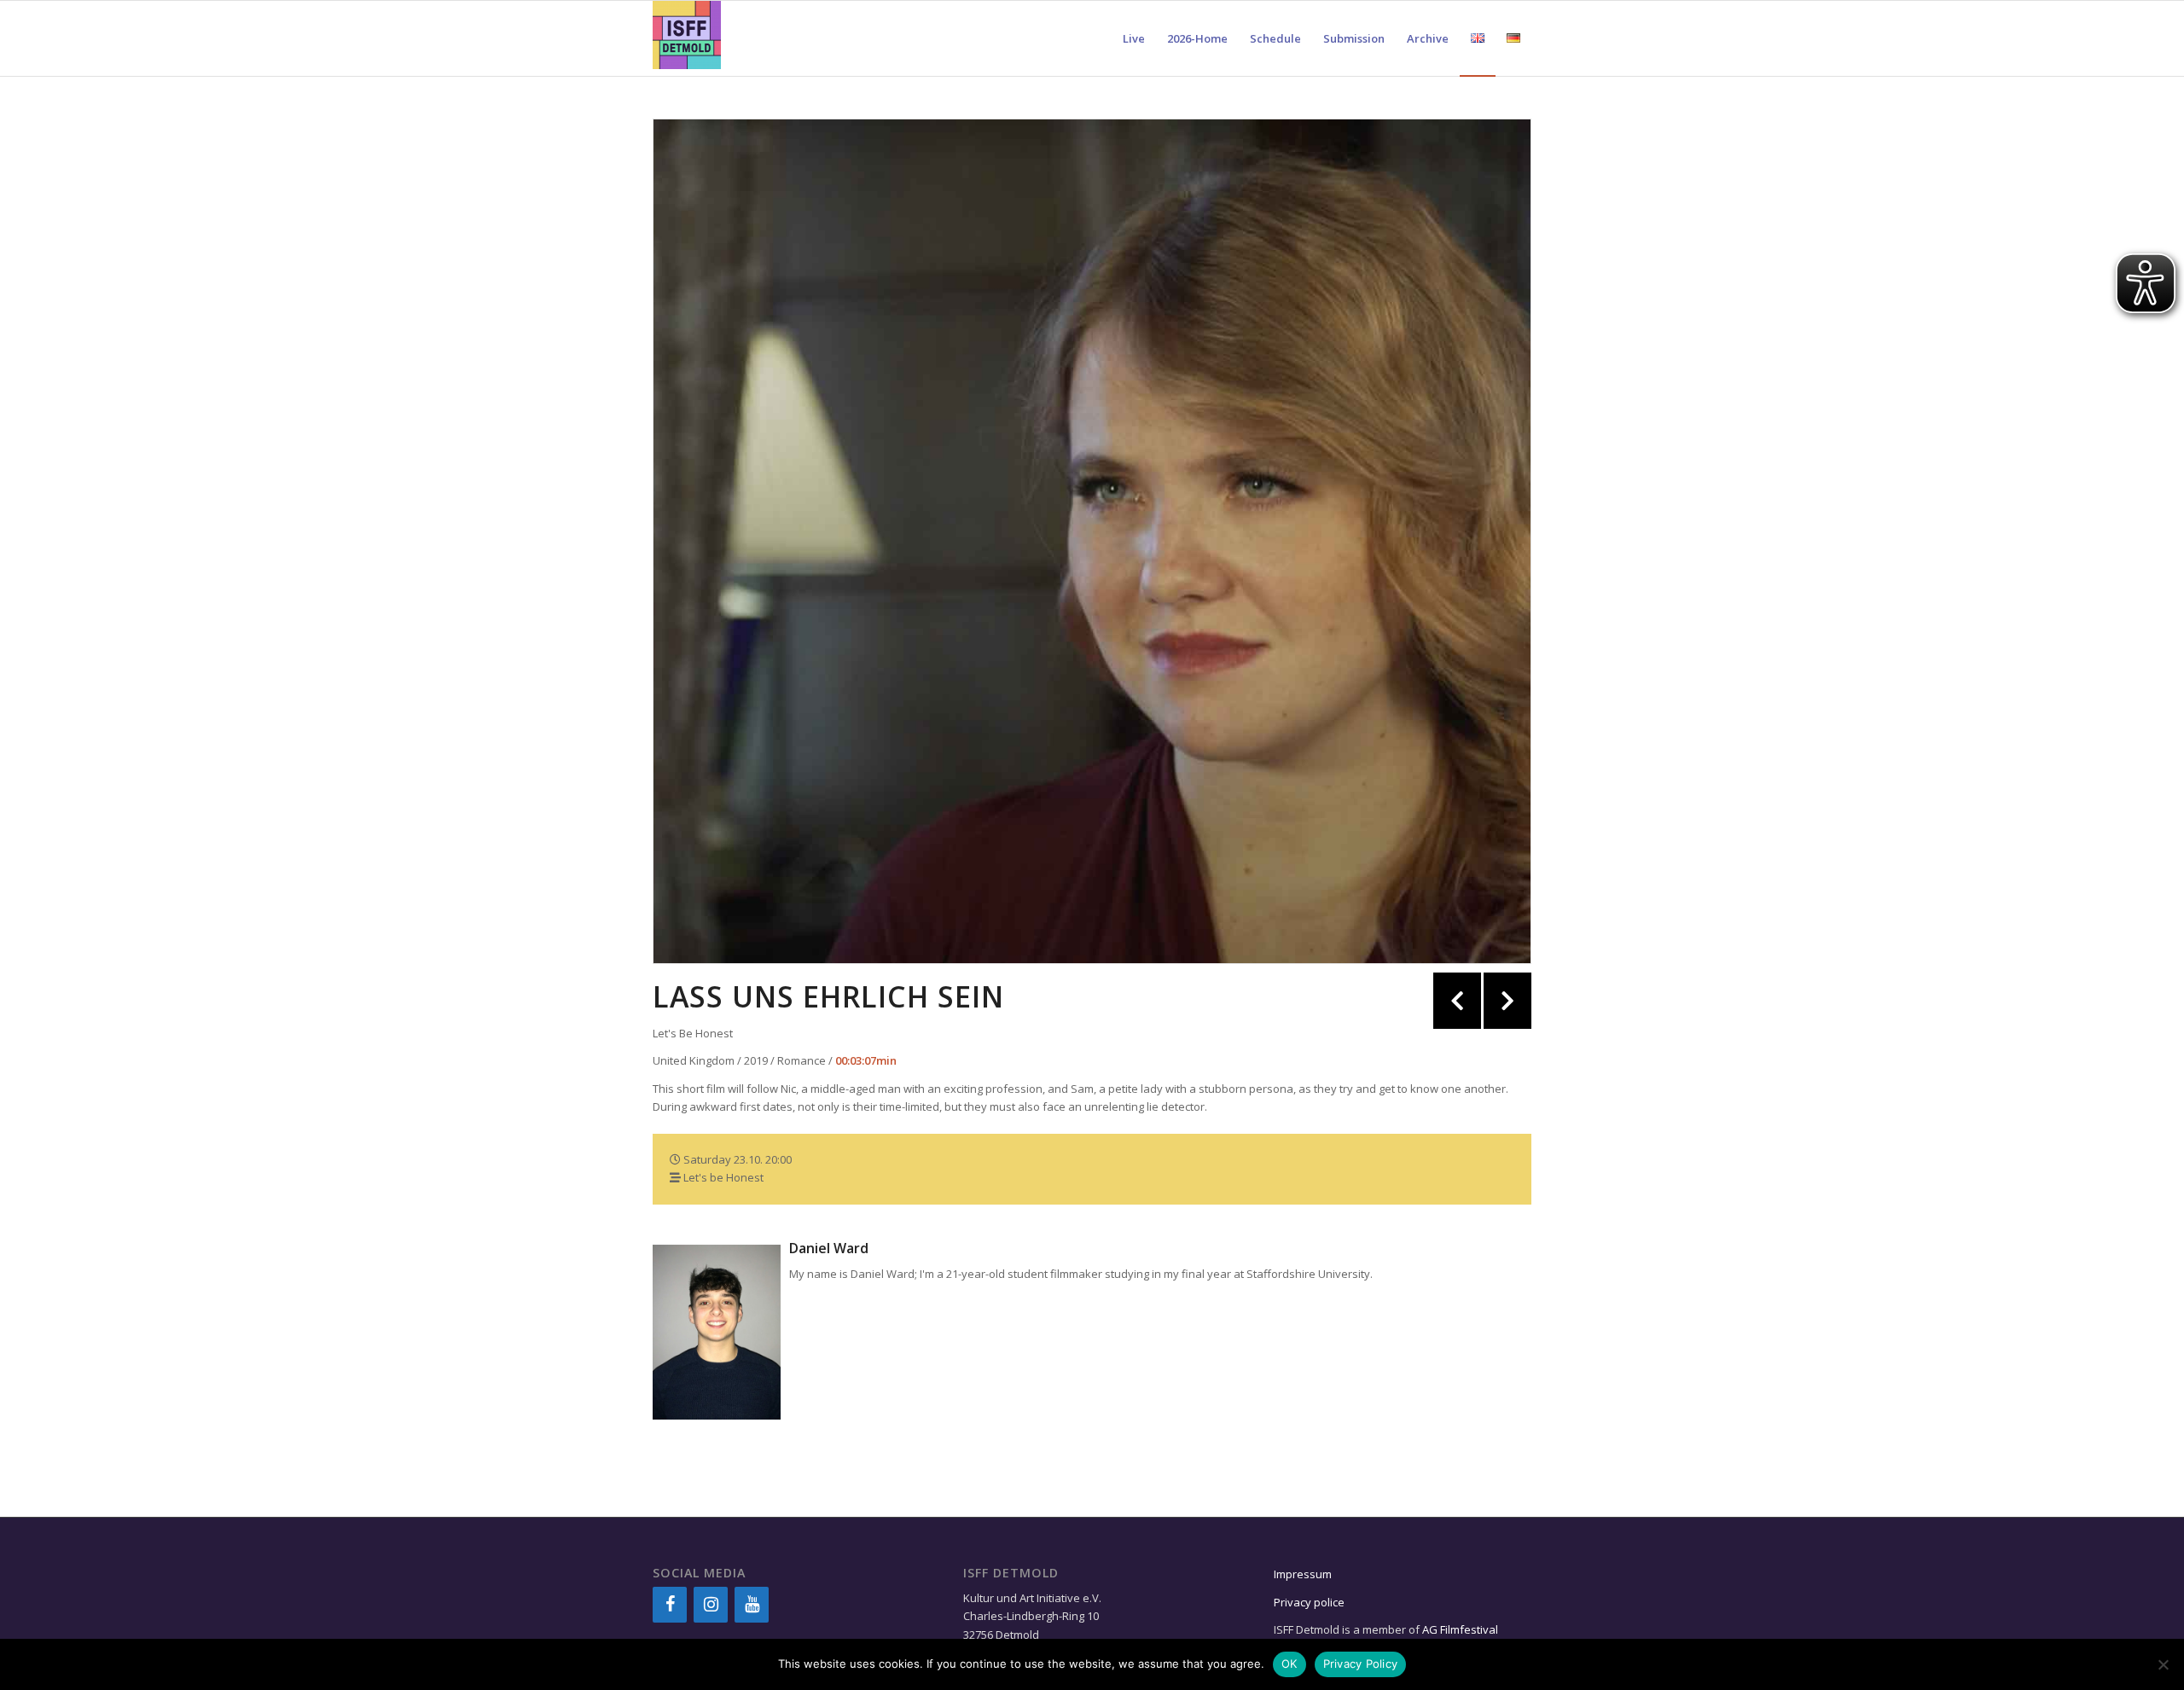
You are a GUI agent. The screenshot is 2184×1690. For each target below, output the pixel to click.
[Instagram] (711, 1605)
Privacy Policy (1361, 1664)
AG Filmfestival (1460, 1629)
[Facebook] (670, 1605)
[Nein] (2163, 1664)
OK (1289, 1664)
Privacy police (1310, 1602)
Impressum (1303, 1574)
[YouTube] (752, 1605)
